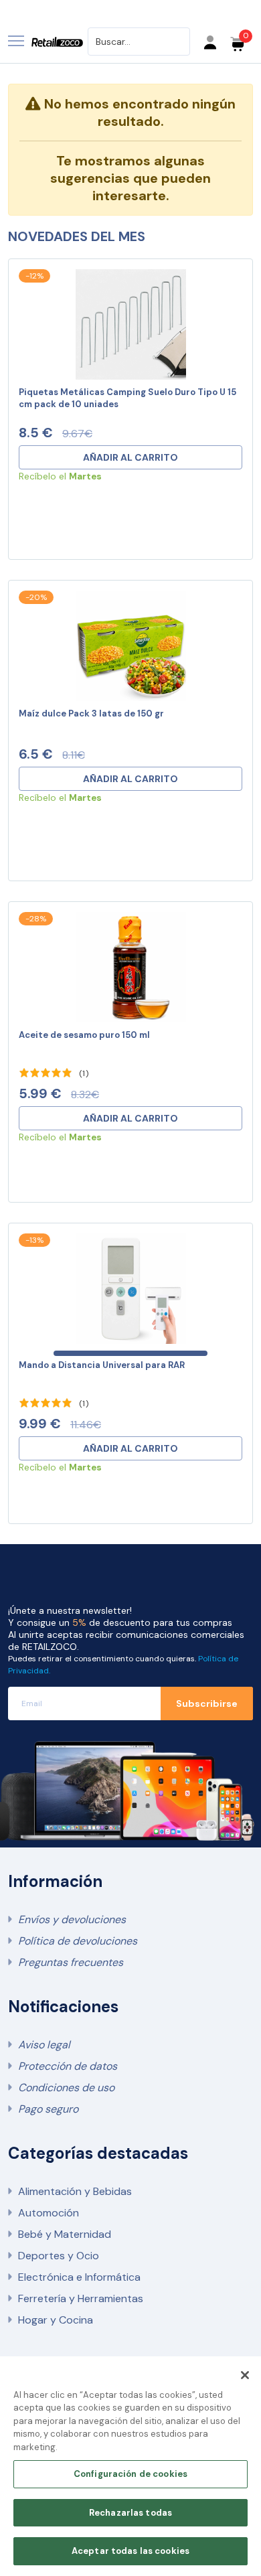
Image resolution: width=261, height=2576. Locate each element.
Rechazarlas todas (130, 2513)
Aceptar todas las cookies (130, 2551)
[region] (130, 2466)
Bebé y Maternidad (65, 2234)
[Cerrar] (245, 2375)
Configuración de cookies (130, 2474)
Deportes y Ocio (59, 2256)
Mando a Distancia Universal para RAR (102, 1365)
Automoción (49, 2213)
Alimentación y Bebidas (75, 2191)
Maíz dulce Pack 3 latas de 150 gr (91, 713)
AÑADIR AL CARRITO (130, 457)
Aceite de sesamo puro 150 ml (84, 1035)
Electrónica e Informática (79, 2277)
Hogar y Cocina (56, 2320)
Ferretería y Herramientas (81, 2298)
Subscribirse (207, 1703)
